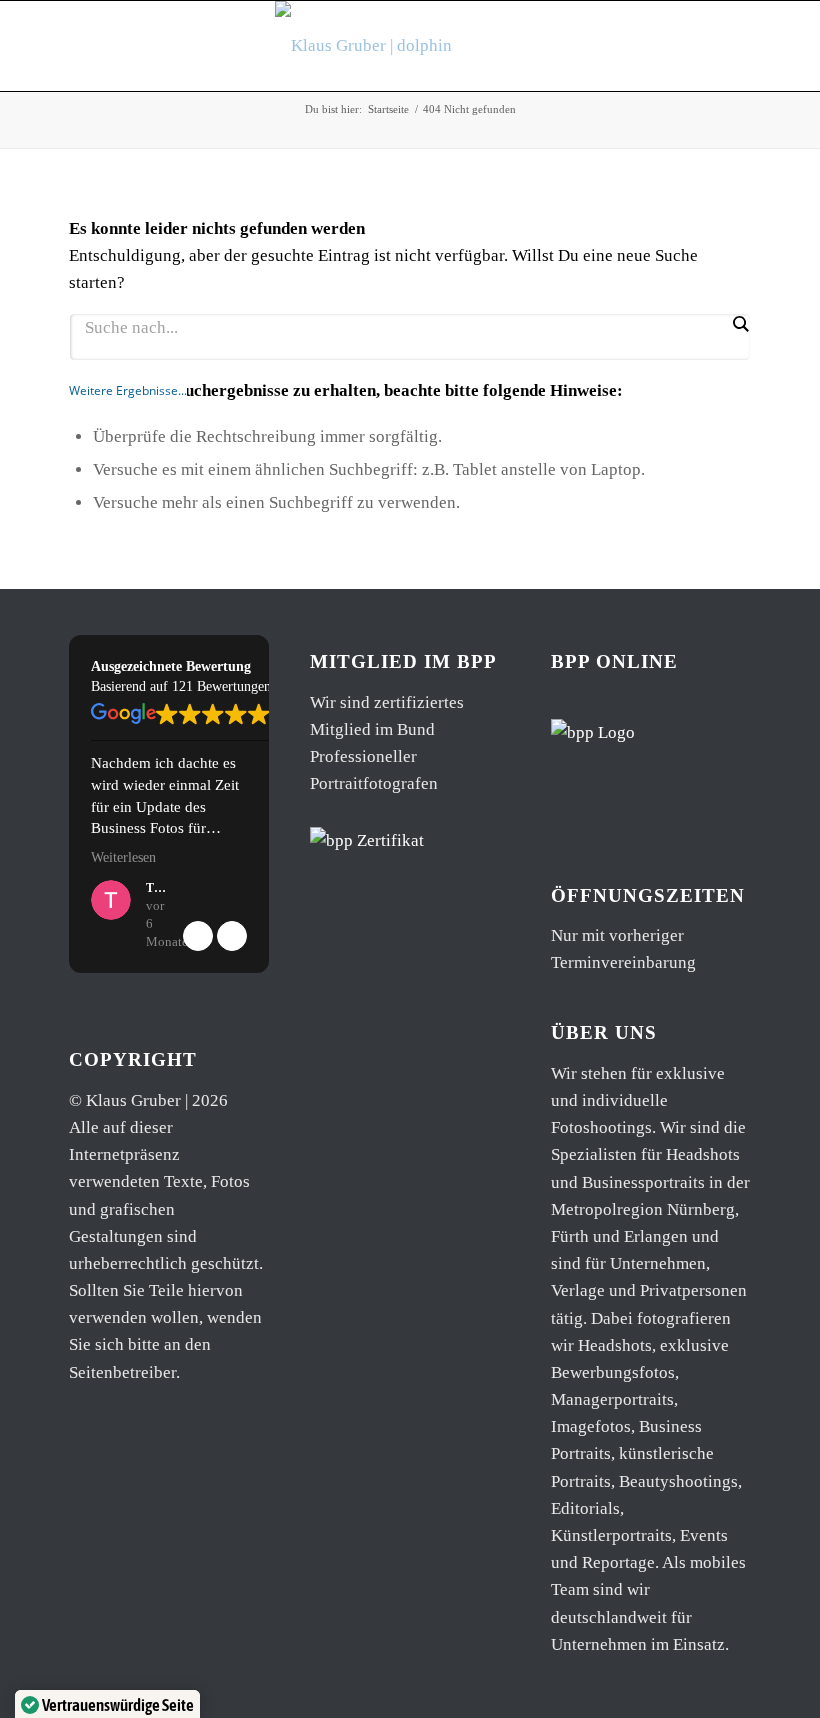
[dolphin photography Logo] (410, 46)
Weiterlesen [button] (123, 857)
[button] (232, 936)
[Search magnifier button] (740, 324)
